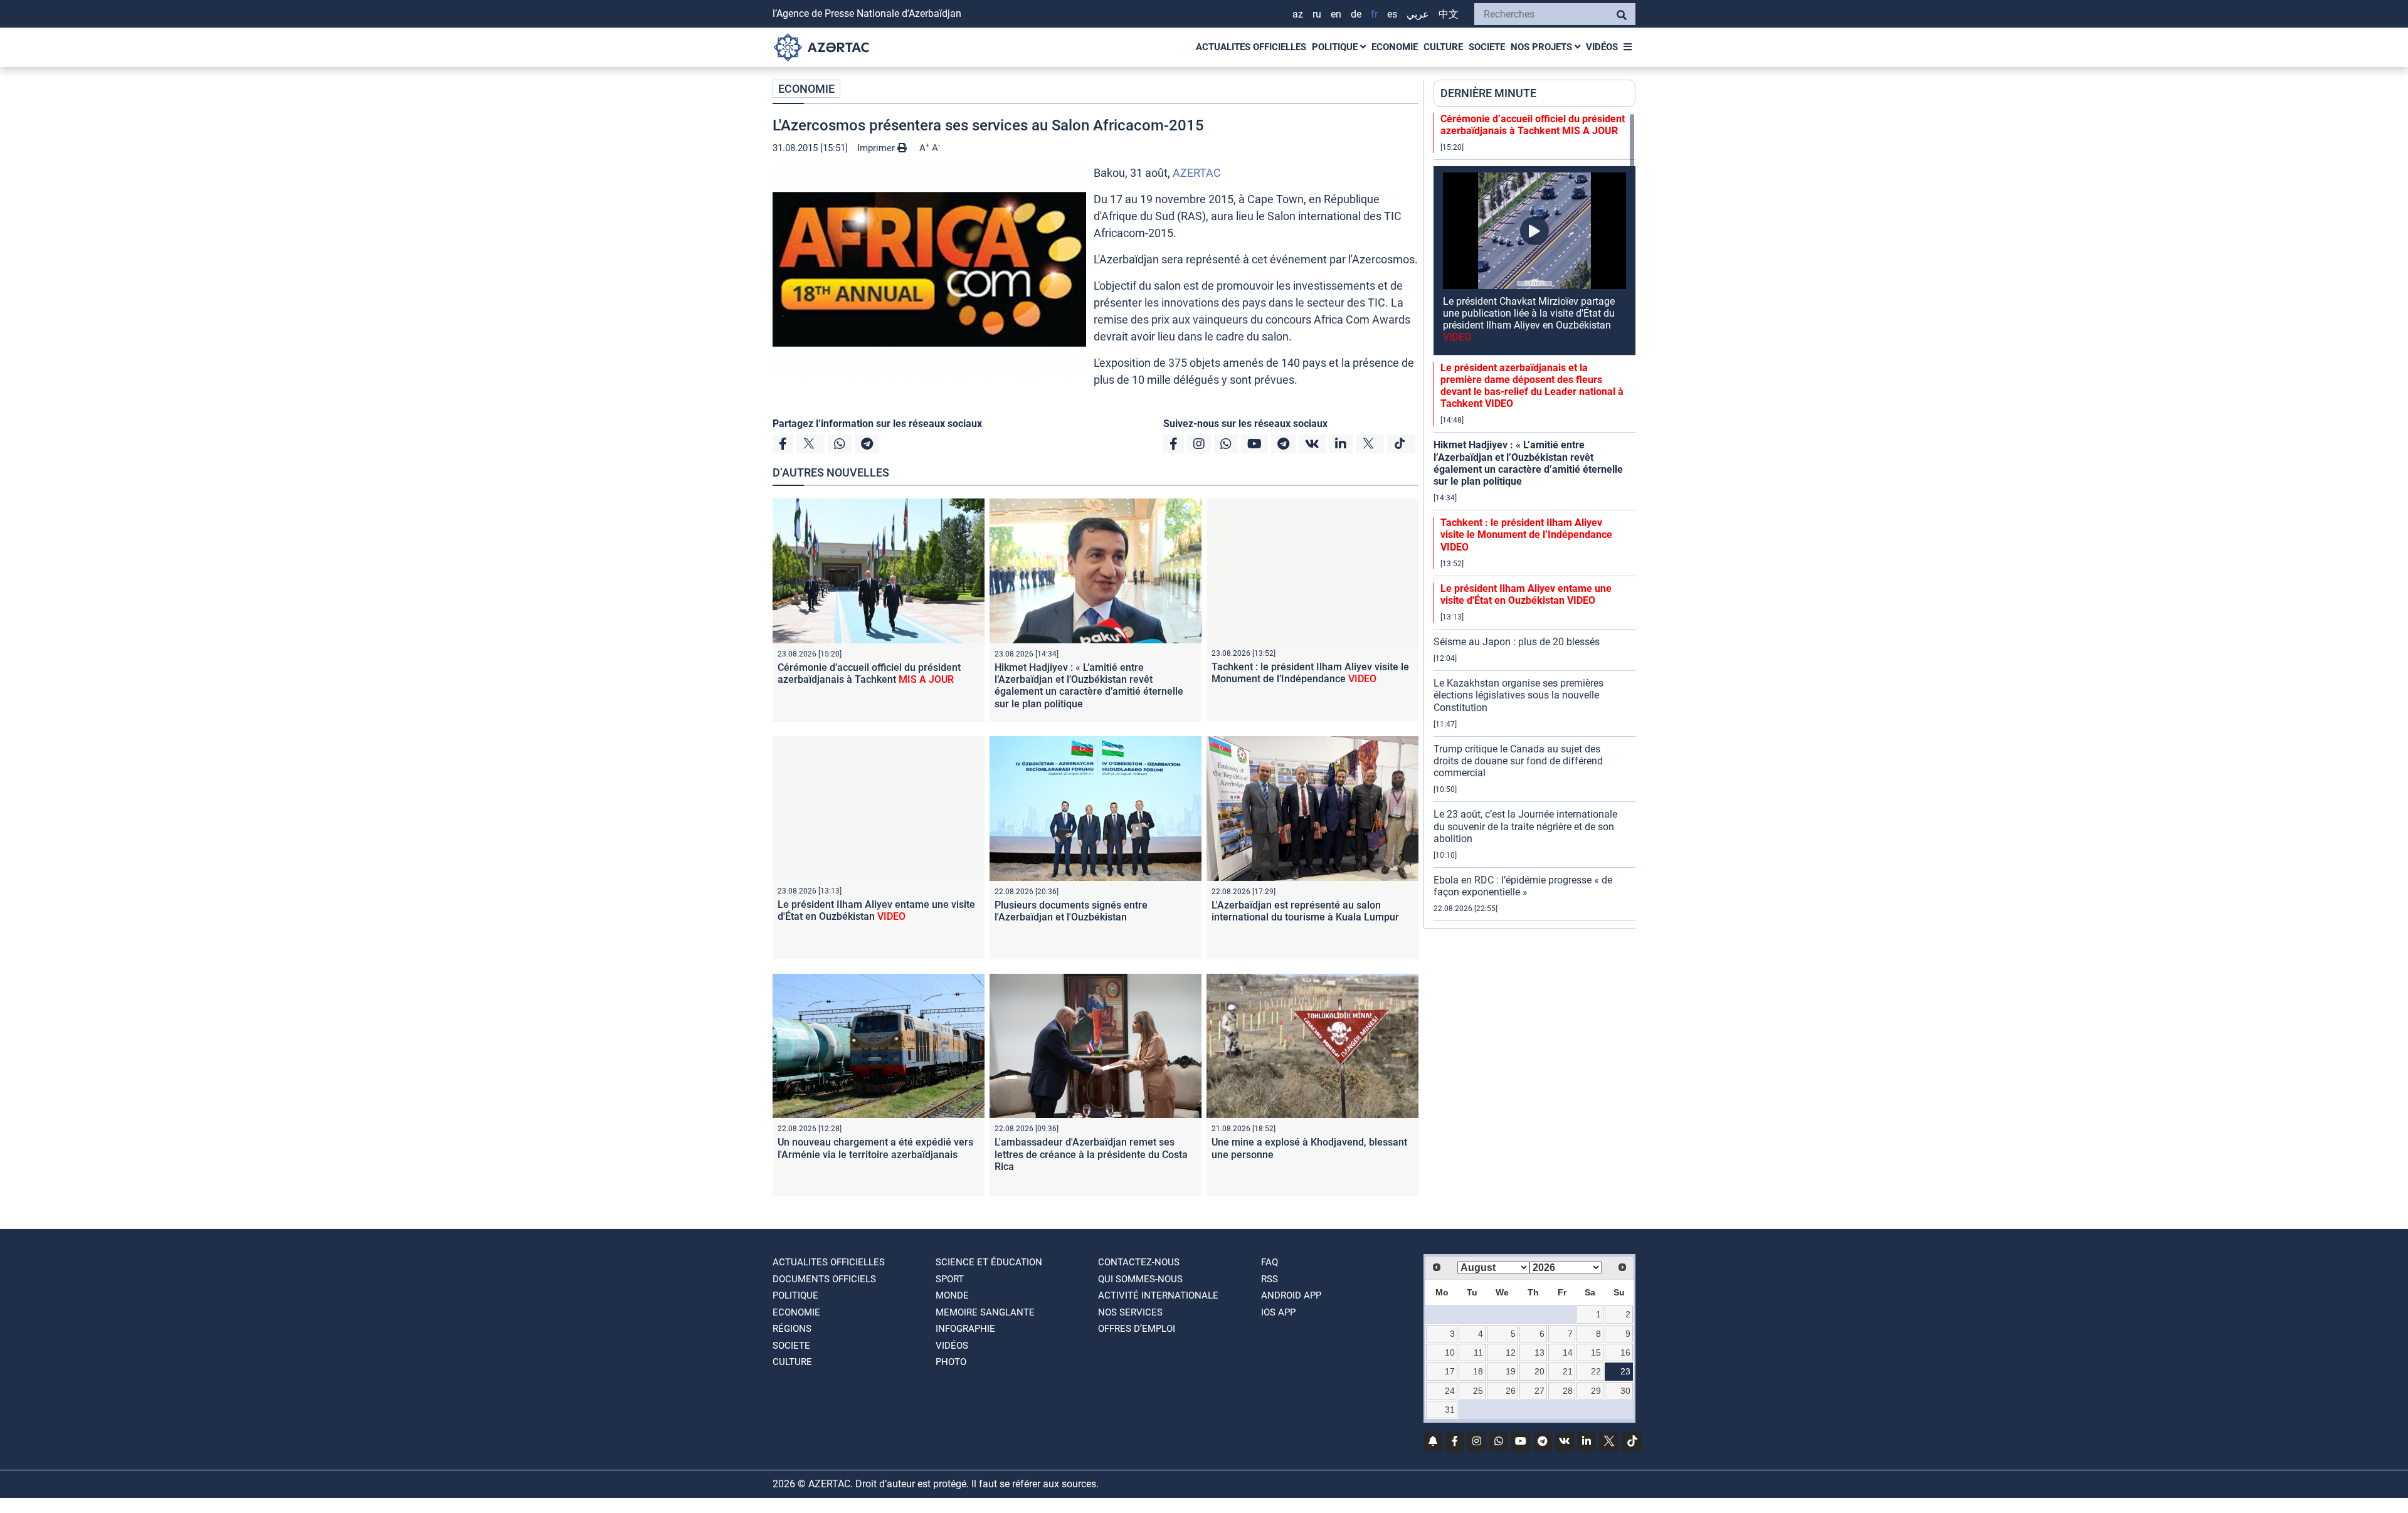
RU (1317, 14)
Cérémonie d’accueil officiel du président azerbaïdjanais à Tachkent (869, 673)
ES (1392, 14)
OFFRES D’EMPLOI (1137, 1329)
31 (1450, 1410)
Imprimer (877, 148)
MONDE (952, 1295)
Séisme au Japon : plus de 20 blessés (1517, 642)
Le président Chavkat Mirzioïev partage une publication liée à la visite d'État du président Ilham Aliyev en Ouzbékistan (1529, 319)
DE (1356, 14)
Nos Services (1130, 1312)
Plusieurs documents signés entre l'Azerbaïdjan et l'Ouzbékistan (1071, 911)
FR (1374, 14)
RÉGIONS (792, 1329)
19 (1511, 1371)
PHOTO (951, 1362)
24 (1450, 1391)
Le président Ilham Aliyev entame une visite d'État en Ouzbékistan (876, 910)
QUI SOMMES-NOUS (1140, 1279)
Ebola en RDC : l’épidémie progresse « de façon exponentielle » (1523, 886)
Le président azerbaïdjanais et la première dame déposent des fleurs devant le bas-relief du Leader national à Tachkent (1532, 386)
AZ (1298, 14)
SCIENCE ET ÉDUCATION (989, 1262)
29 (1596, 1391)
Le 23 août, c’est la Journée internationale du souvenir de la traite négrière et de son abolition (1525, 826)
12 (1511, 1352)
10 (1450, 1352)
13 (1539, 1352)
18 (1478, 1371)
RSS (1270, 1279)
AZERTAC (1197, 173)
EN (1336, 14)
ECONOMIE (1395, 47)
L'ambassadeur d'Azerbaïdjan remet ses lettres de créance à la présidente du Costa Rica (1091, 1154)
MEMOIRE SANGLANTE (985, 1312)
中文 (1449, 14)
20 (1539, 1371)
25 (1478, 1391)
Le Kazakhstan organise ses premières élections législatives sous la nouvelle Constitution (1518, 695)
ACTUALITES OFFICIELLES (1251, 47)
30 (1625, 1391)
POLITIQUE (1336, 47)
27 (1539, 1391)
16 (1625, 1352)
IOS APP (1278, 1312)
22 (1596, 1371)
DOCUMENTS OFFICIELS (824, 1279)
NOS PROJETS (1543, 47)
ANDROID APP (1291, 1295)
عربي (1418, 14)
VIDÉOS (1602, 47)
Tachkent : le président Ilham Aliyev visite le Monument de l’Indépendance (1310, 673)
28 (1568, 1391)
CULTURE (1443, 47)
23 (1625, 1371)
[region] (1534, 520)
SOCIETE (1487, 47)
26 (1511, 1391)
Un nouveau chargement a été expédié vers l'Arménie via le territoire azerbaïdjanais (875, 1148)
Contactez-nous (1139, 1262)
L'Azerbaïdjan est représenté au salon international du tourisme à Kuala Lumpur (1305, 911)
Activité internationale (1158, 1295)
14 (1568, 1352)
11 (1478, 1352)
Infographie (965, 1329)
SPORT (950, 1279)
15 (1596, 1352)
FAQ (1270, 1262)
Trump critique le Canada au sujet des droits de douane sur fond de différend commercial (1518, 761)
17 (1450, 1371)
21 (1568, 1371)
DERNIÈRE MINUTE (1488, 93)
